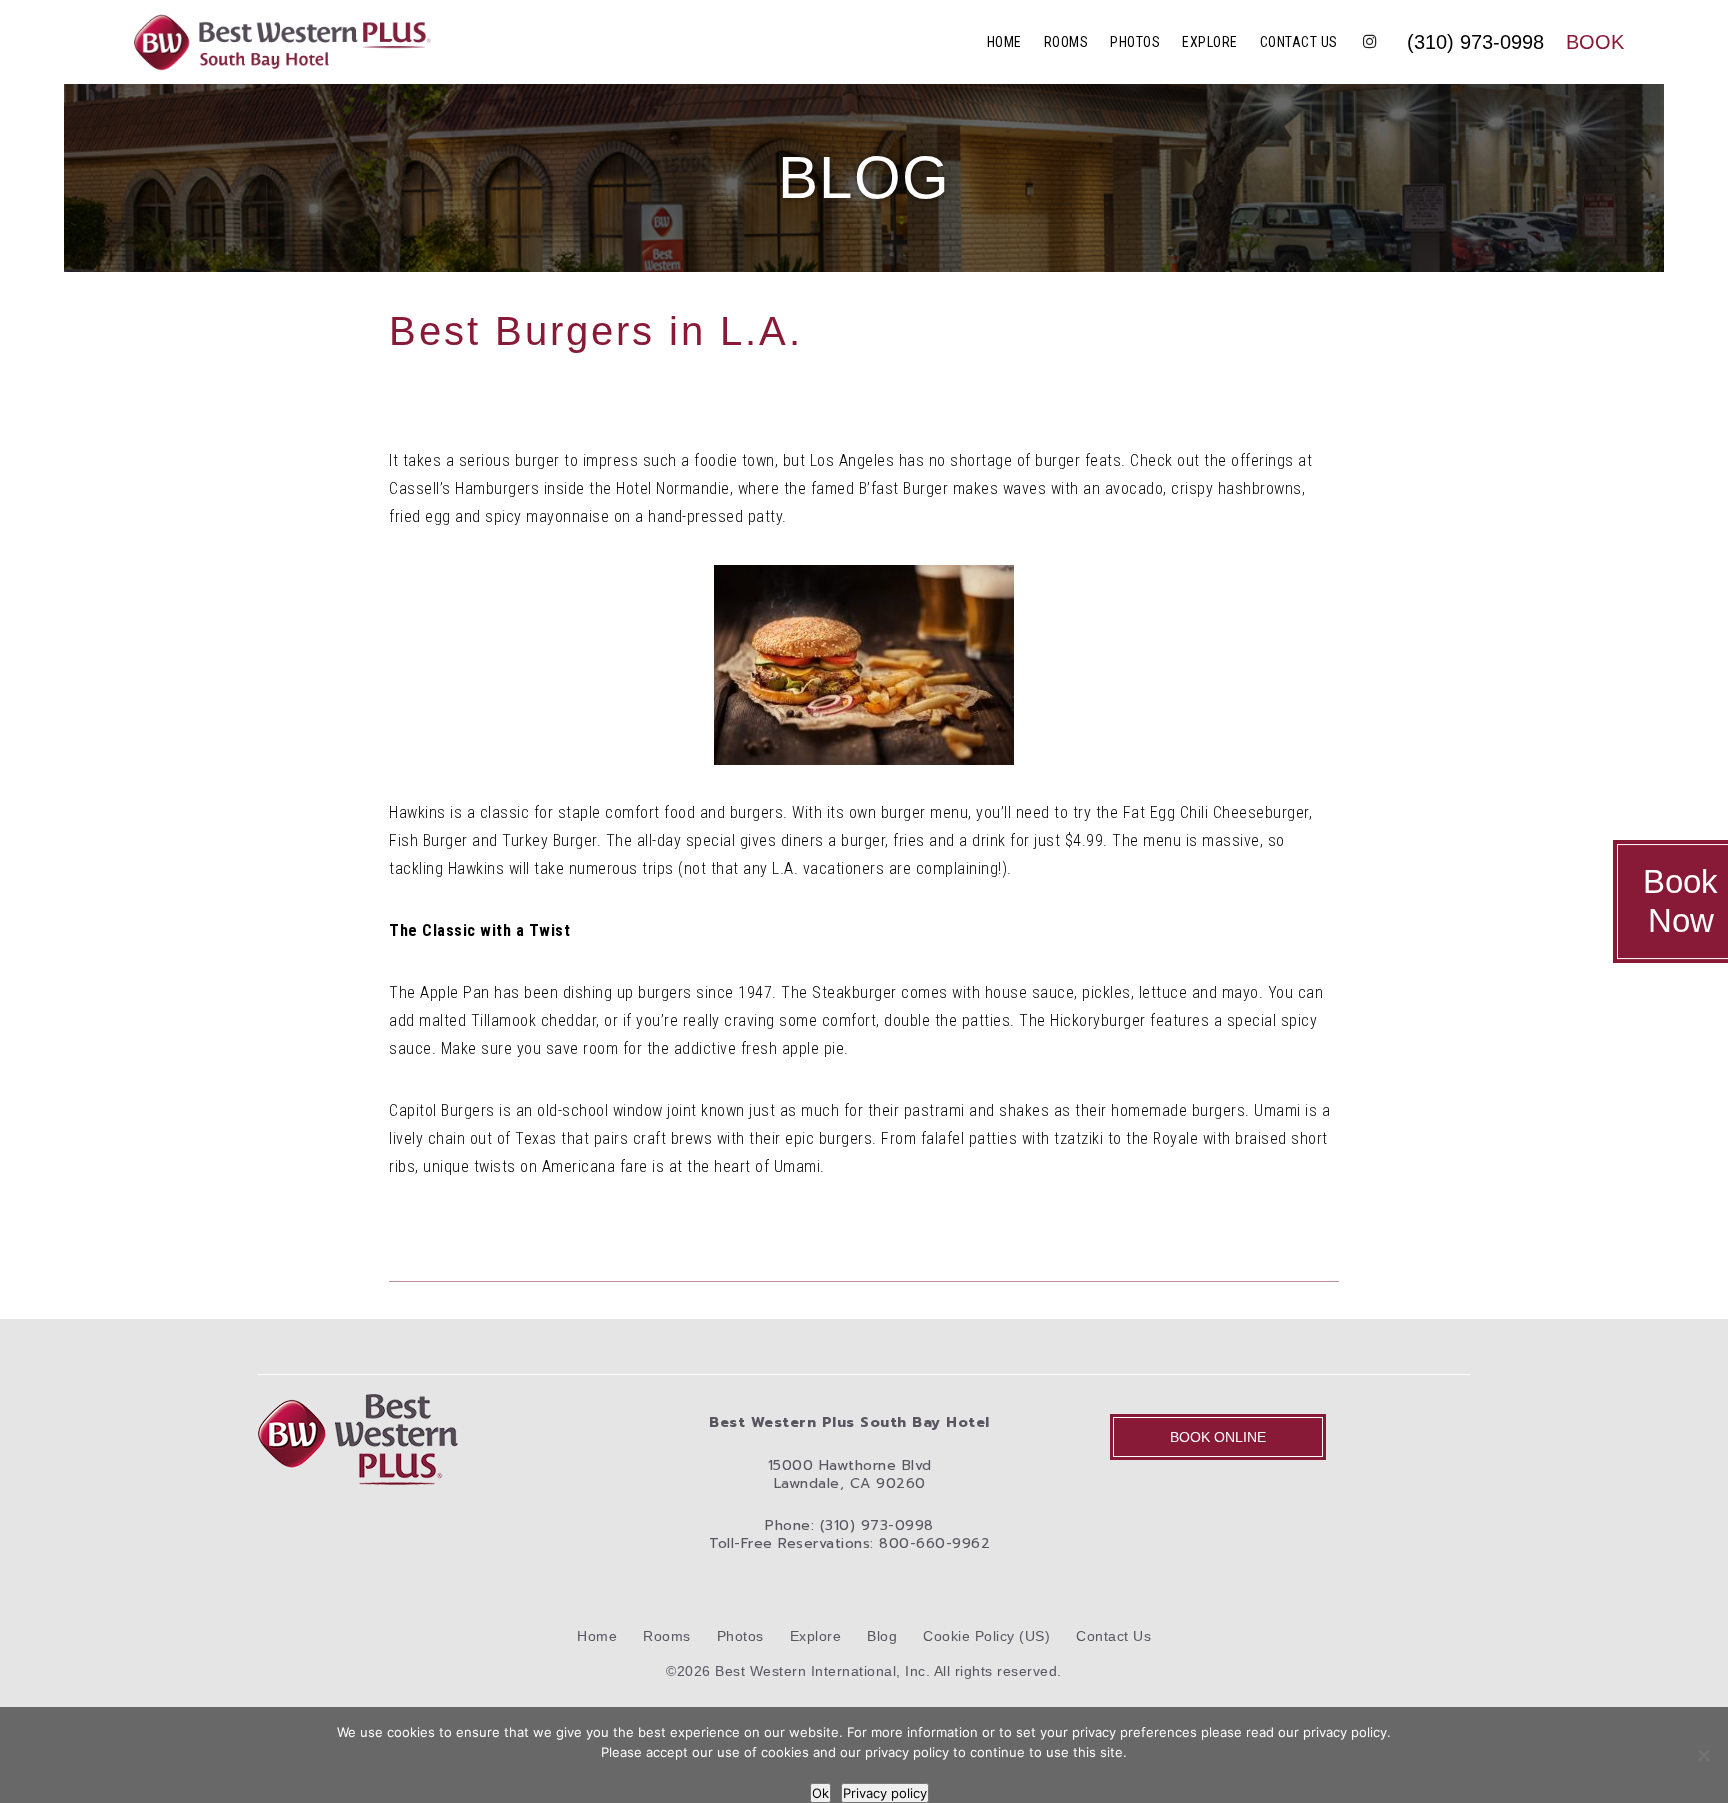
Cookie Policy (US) (986, 1636)
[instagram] (1370, 42)
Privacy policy (885, 1793)
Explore (1210, 42)
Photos (1135, 42)
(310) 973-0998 (1475, 42)
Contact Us (1299, 42)
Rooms (1066, 42)
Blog (882, 1636)
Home (1004, 42)
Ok (820, 1793)
